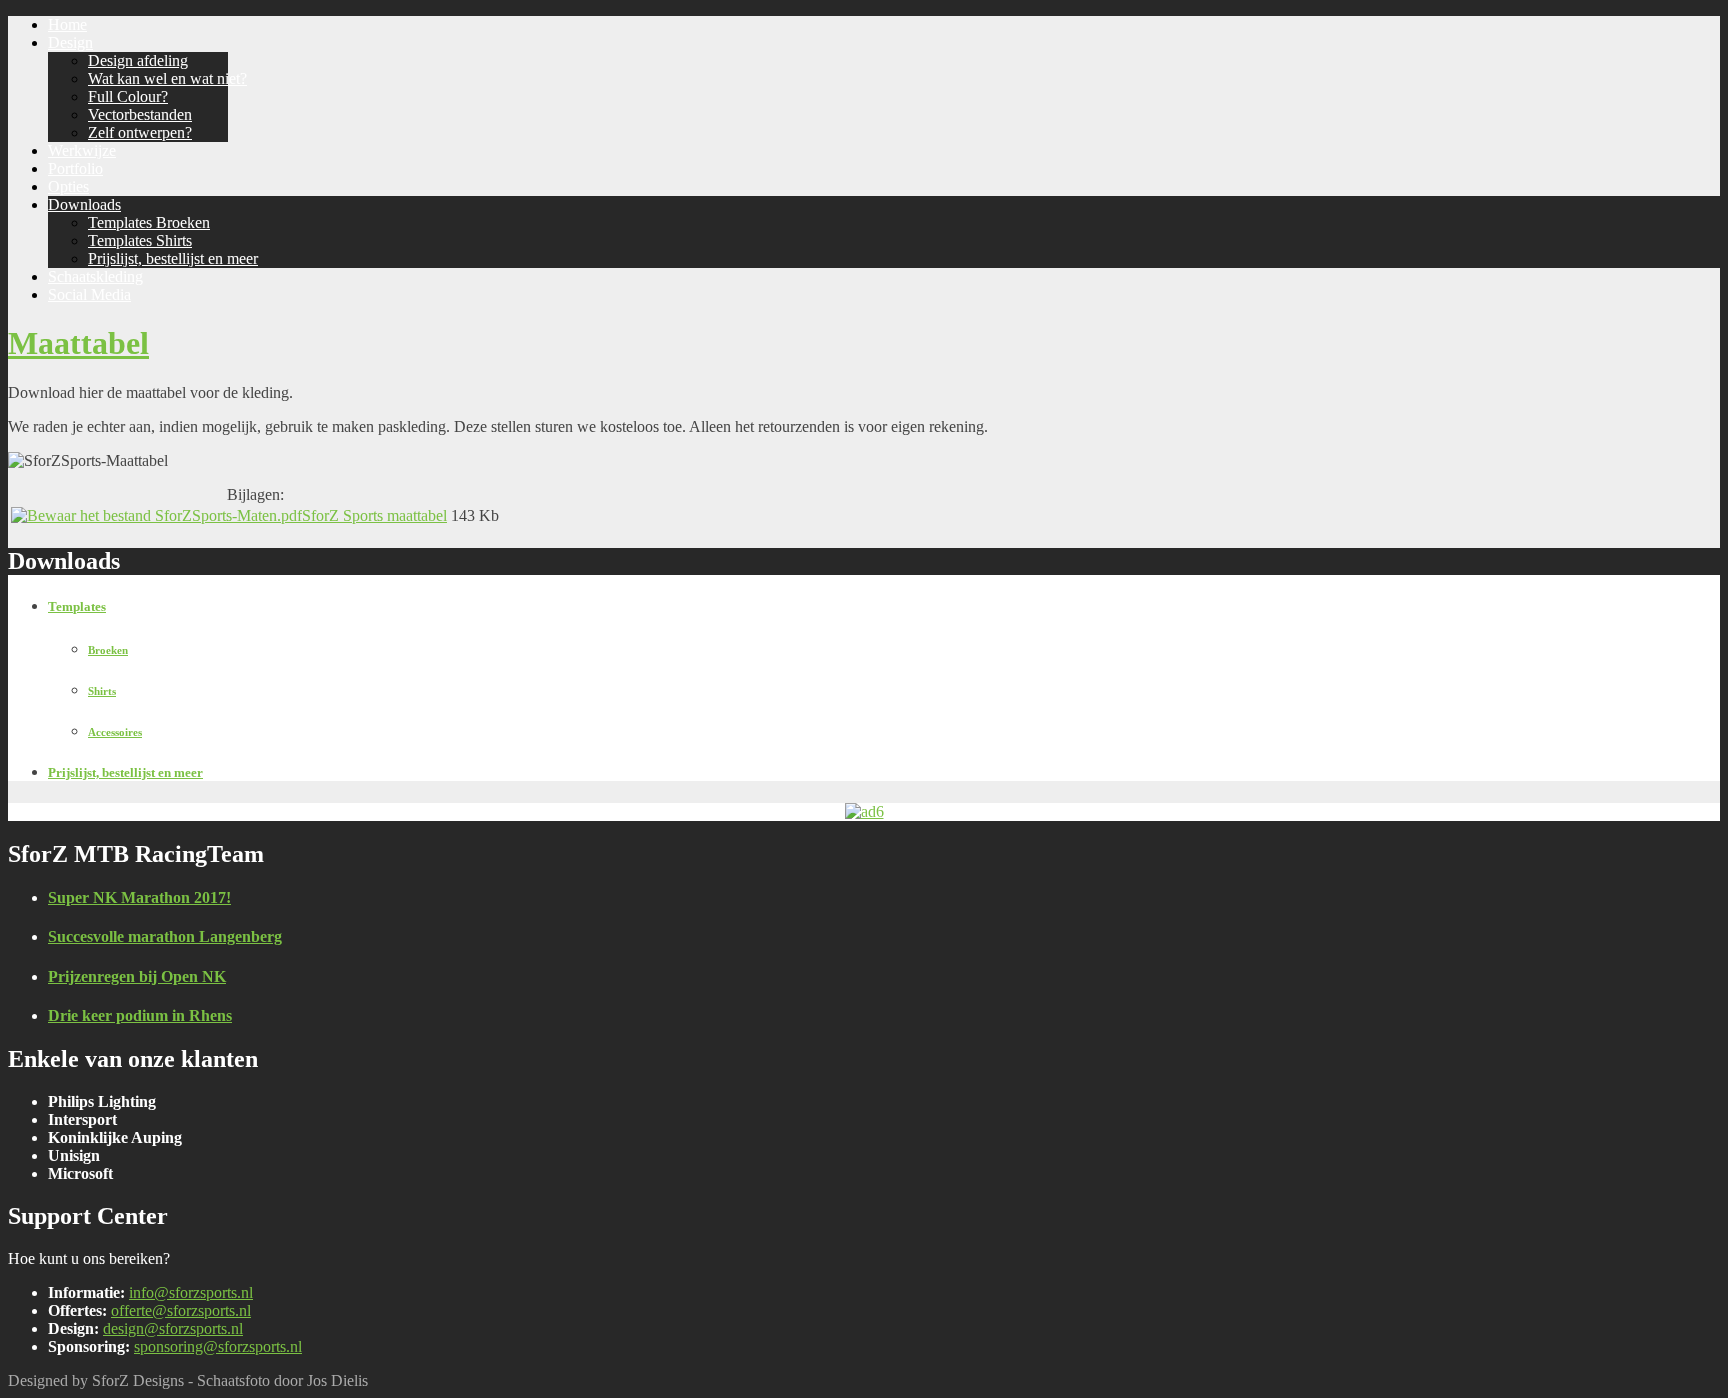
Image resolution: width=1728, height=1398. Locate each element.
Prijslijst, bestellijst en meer (125, 772)
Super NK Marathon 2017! (139, 897)
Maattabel (78, 343)
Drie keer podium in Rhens (140, 1015)
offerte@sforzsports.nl (181, 1310)
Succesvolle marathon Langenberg (165, 936)
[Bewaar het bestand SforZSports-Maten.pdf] (156, 515)
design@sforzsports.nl (173, 1328)
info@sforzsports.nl (191, 1292)
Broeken (108, 650)
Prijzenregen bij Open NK (137, 976)
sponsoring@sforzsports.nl (218, 1346)
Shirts (102, 691)
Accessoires (115, 732)
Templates (77, 606)
